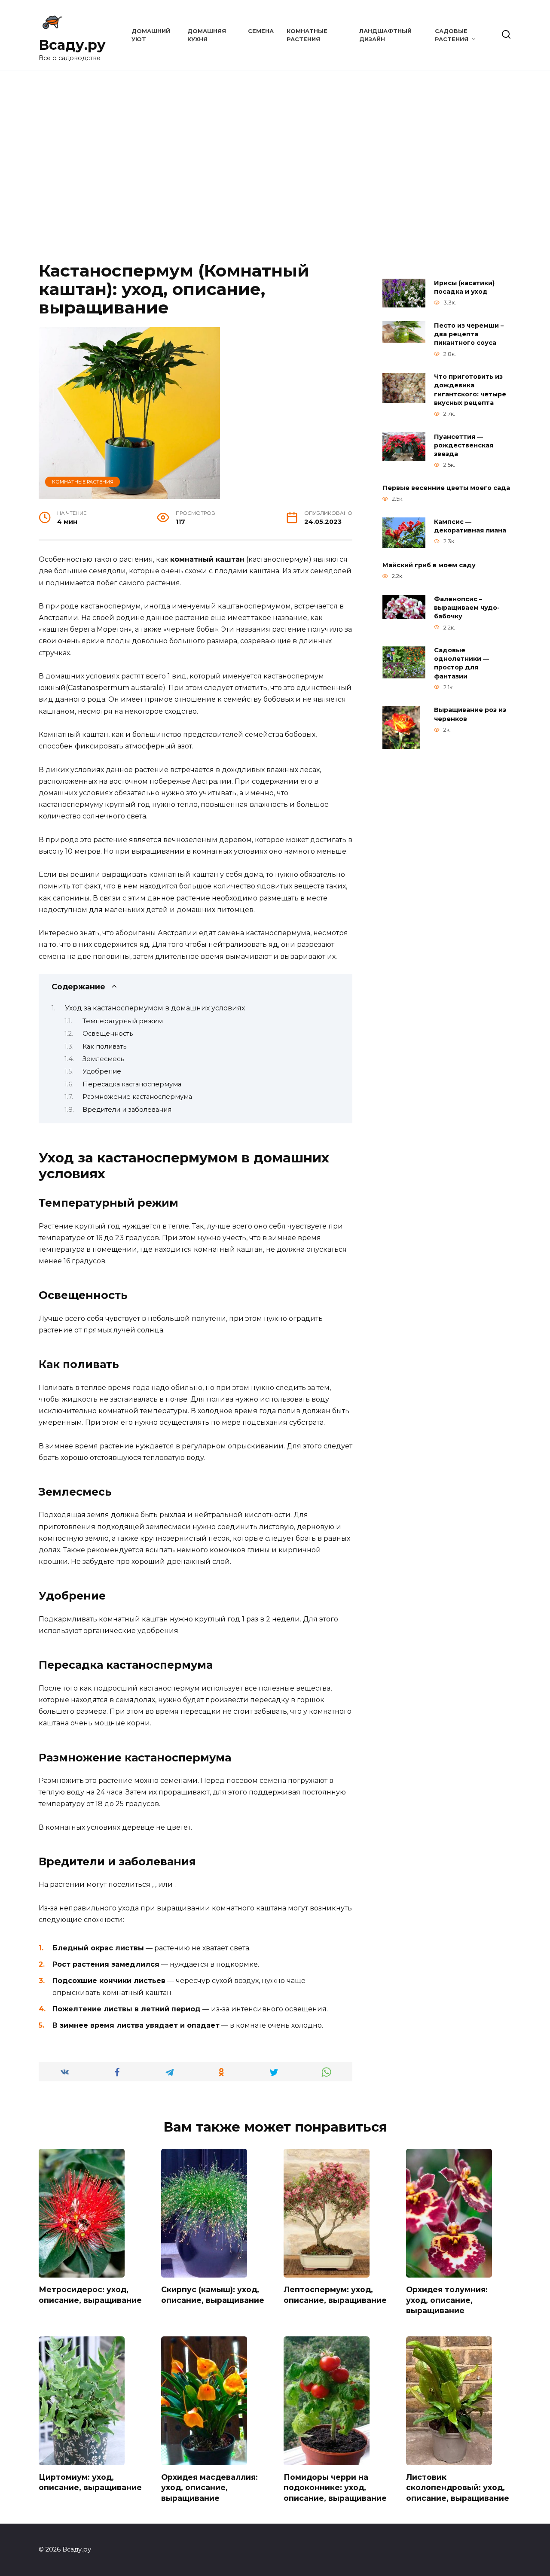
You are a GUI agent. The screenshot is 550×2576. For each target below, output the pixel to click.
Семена (261, 31)
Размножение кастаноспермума (137, 1097)
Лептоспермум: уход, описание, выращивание (335, 2295)
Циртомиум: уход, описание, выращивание (90, 2482)
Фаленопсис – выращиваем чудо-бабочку (467, 608)
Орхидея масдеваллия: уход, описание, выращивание (209, 2488)
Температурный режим (123, 1021)
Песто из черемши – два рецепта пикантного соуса (469, 334)
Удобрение (102, 1071)
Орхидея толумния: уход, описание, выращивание (447, 2300)
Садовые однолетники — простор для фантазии (461, 663)
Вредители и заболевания (127, 1110)
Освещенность (108, 1034)
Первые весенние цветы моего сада (446, 488)
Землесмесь (103, 1059)
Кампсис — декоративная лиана (470, 526)
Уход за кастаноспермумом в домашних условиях (155, 1008)
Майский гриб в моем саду (429, 565)
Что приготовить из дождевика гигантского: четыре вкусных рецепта (470, 390)
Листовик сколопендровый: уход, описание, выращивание (458, 2488)
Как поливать (104, 1046)
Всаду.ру (72, 45)
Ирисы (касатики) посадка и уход (464, 287)
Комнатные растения (83, 482)
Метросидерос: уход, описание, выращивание (90, 2295)
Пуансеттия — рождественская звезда (464, 445)
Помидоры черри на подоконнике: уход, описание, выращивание (335, 2488)
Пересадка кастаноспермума (132, 1084)
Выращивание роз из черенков (470, 715)
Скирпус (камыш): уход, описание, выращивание (213, 2295)
